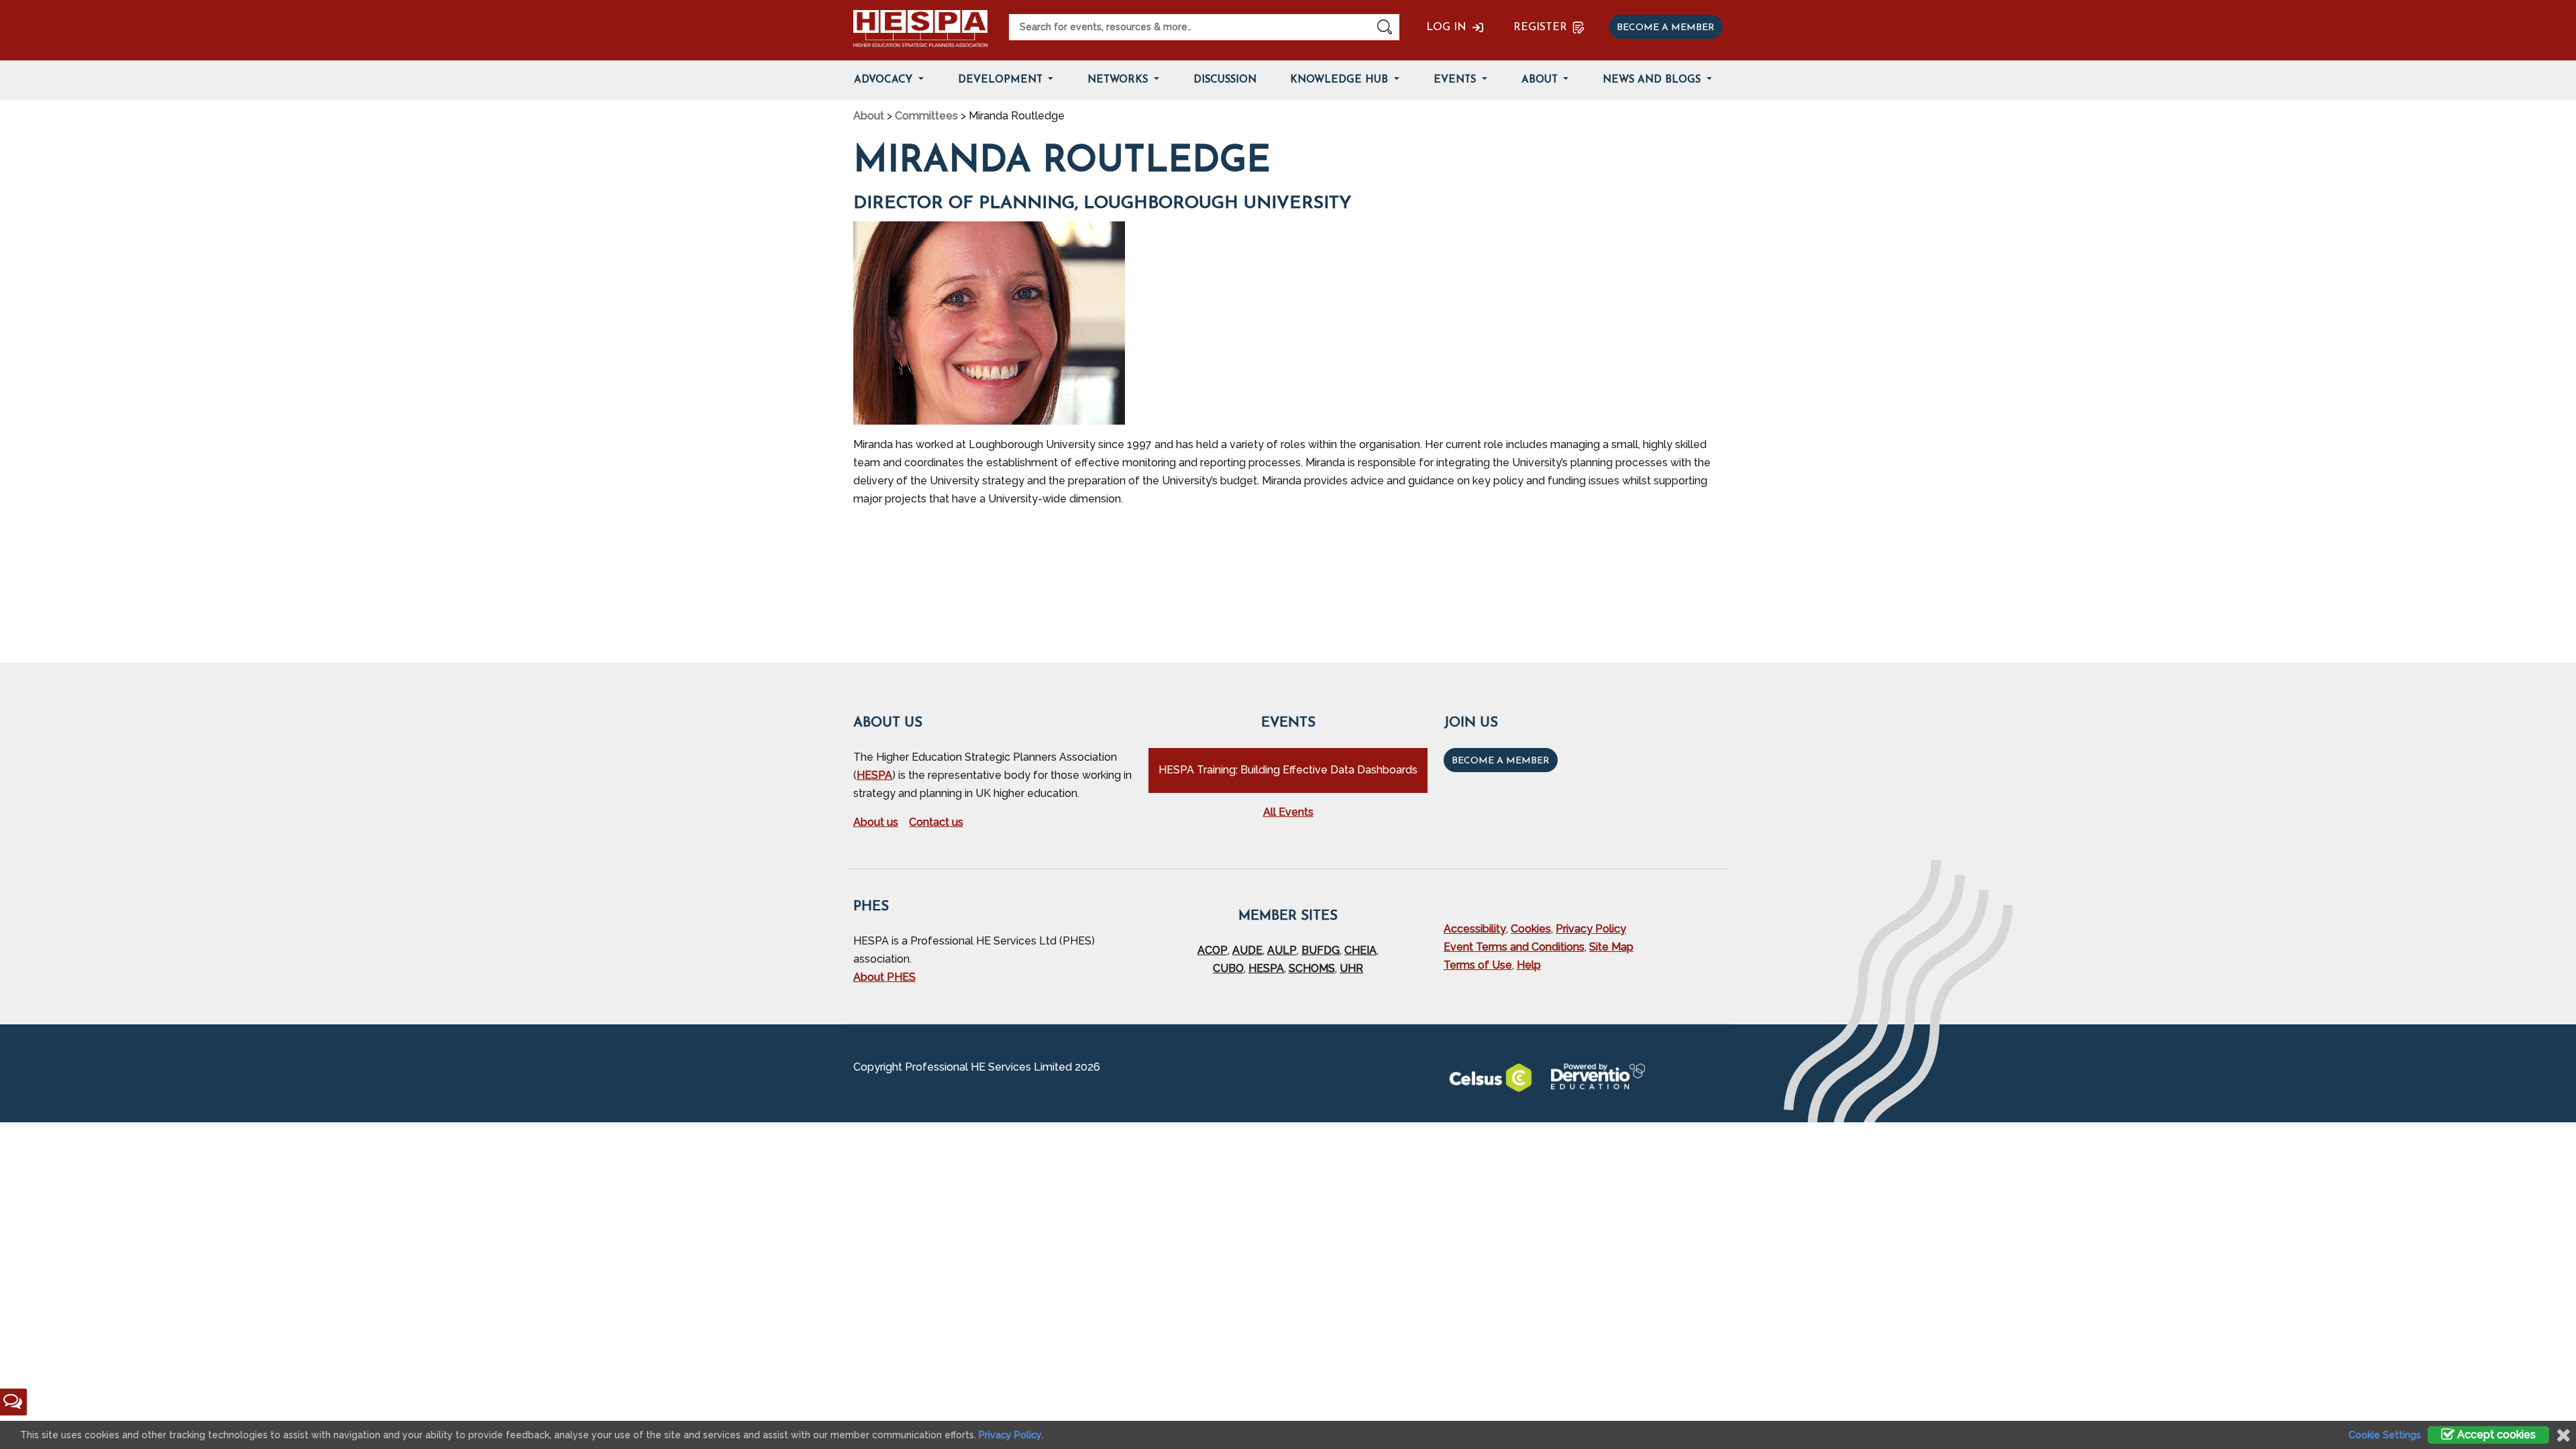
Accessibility (1475, 929)
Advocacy (885, 80)
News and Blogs (1653, 80)
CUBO (1228, 968)
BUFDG (1321, 950)
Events (1456, 80)
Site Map (1611, 947)
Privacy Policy (1591, 929)
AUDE (1247, 950)
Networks (1119, 80)
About (1541, 80)
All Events (1288, 812)
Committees (926, 116)
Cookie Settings (2385, 1435)
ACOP (1213, 950)
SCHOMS (1312, 968)
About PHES (884, 977)
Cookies (1531, 929)
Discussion (1225, 80)
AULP (1282, 950)
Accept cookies (2495, 1435)
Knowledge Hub (1341, 80)
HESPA (874, 775)
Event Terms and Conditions (1514, 947)
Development (1002, 80)
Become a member (1666, 28)
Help (1529, 965)
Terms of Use (1478, 965)
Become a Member (1501, 761)
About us (876, 822)
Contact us (936, 822)
